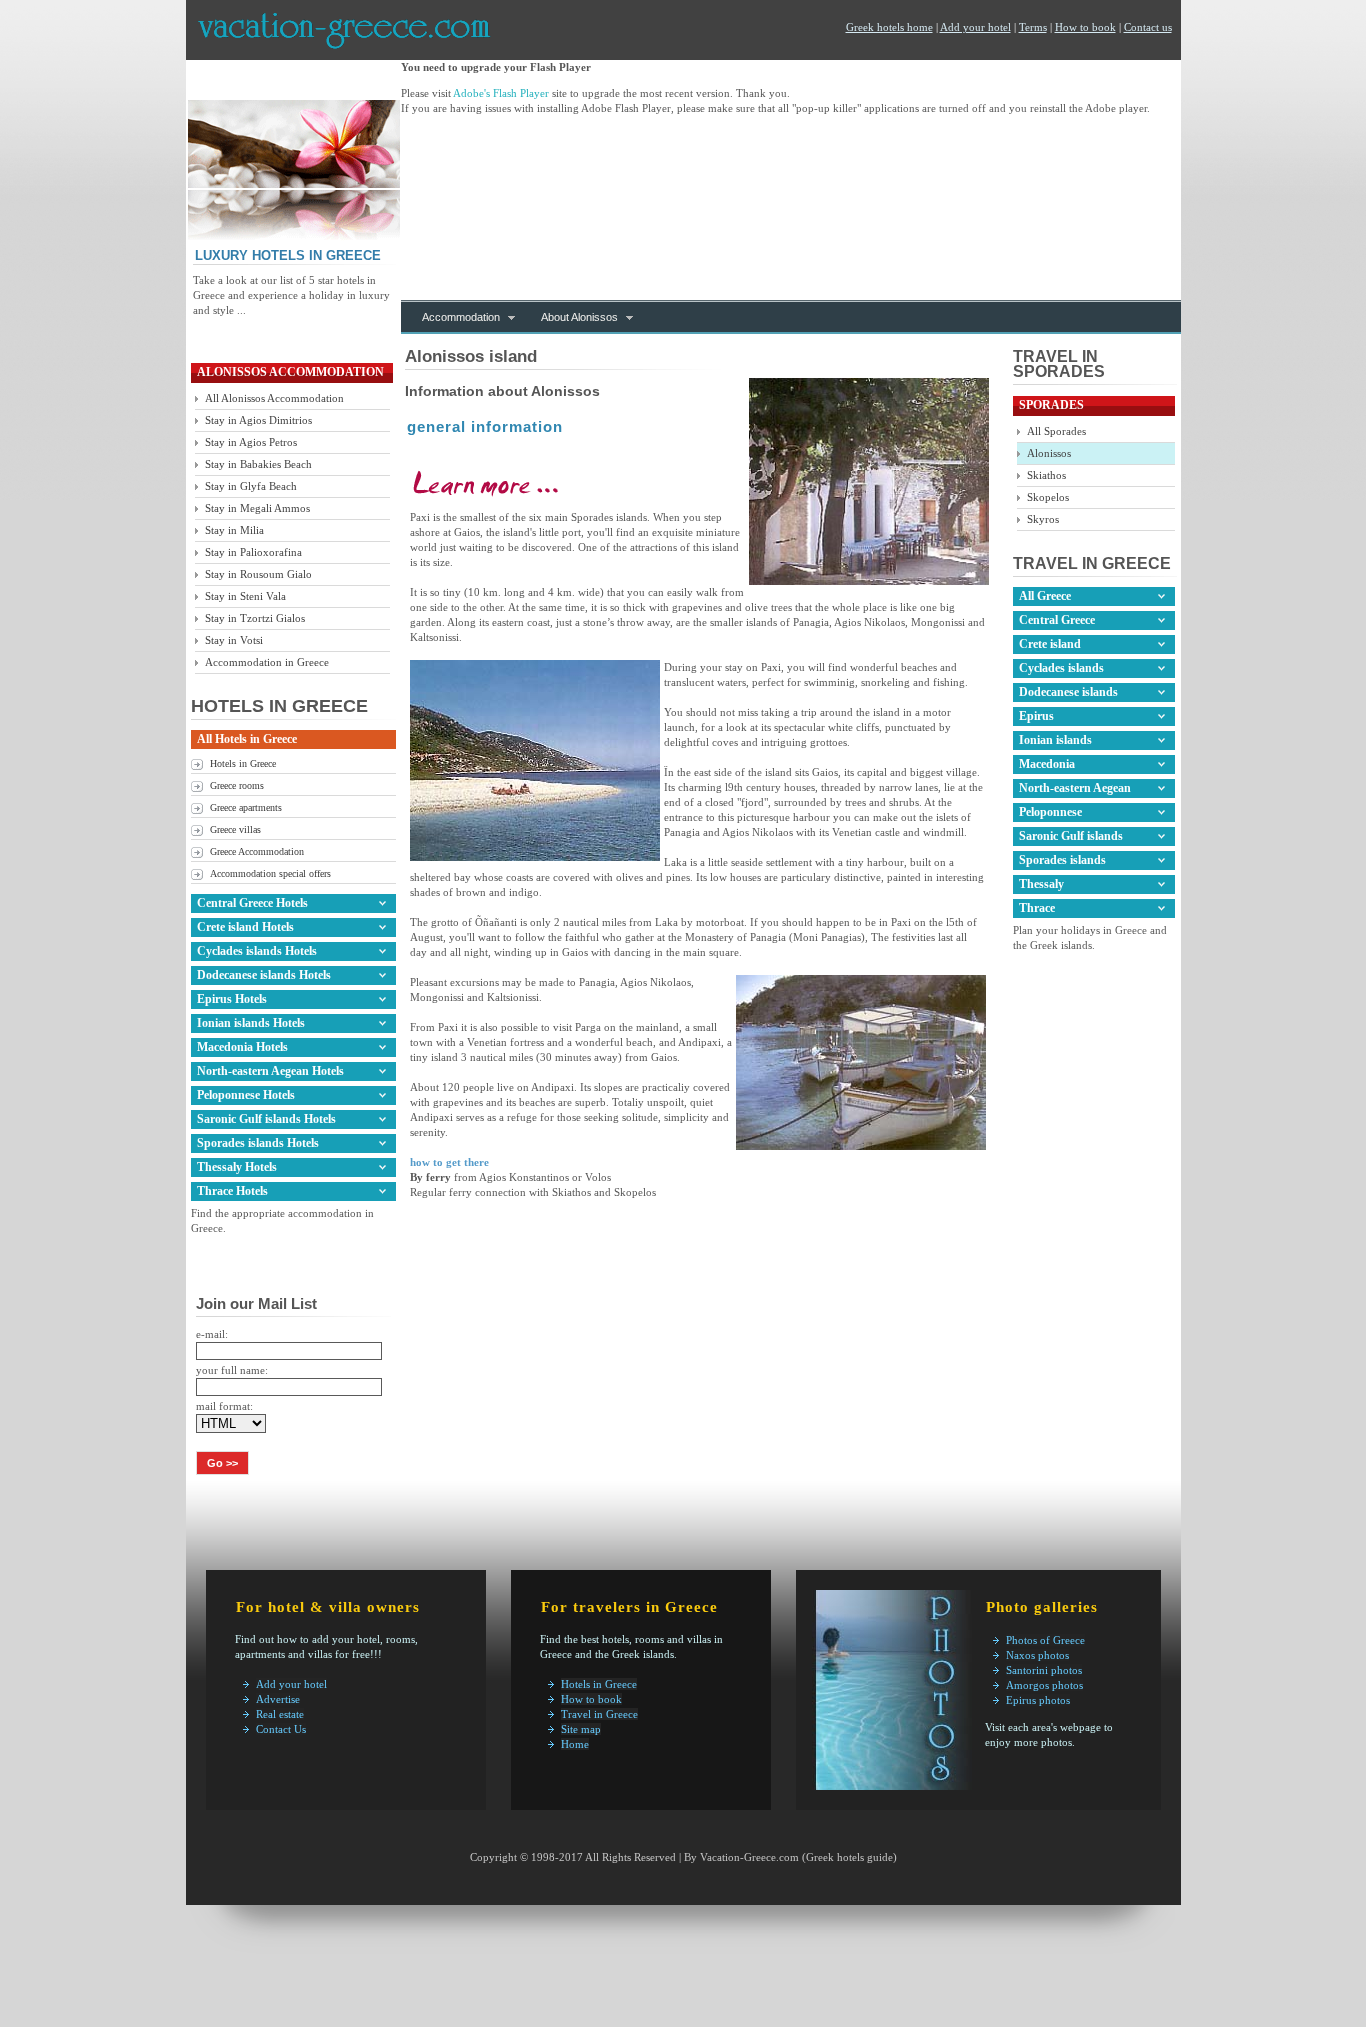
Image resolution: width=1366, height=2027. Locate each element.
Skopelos (1048, 497)
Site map (581, 1729)
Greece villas (235, 829)
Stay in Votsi (234, 640)
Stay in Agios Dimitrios (258, 420)
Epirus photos (1038, 1700)
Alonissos (1049, 453)
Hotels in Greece (243, 763)
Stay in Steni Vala (245, 596)
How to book (1085, 27)
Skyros (1043, 519)
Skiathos (1046, 475)
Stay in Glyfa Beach (251, 486)
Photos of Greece (1045, 1640)
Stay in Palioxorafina (253, 552)
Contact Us (281, 1729)
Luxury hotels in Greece (288, 255)
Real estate (280, 1714)
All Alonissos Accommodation (274, 398)
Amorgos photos (1044, 1685)
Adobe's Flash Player (501, 93)
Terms (1033, 27)
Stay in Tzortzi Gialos (255, 618)
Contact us (1148, 27)
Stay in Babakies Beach (258, 464)
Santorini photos (1044, 1670)
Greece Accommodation (257, 851)
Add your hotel (975, 27)
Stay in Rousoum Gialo (258, 574)
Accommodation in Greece (267, 662)
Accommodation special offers (270, 873)
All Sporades (1056, 431)
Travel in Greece (599, 1714)
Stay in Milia (234, 530)
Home (575, 1744)
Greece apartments (246, 807)
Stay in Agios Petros (251, 442)
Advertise (278, 1699)
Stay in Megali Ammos (257, 508)
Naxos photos (1037, 1655)
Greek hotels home (889, 27)
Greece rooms (237, 785)
